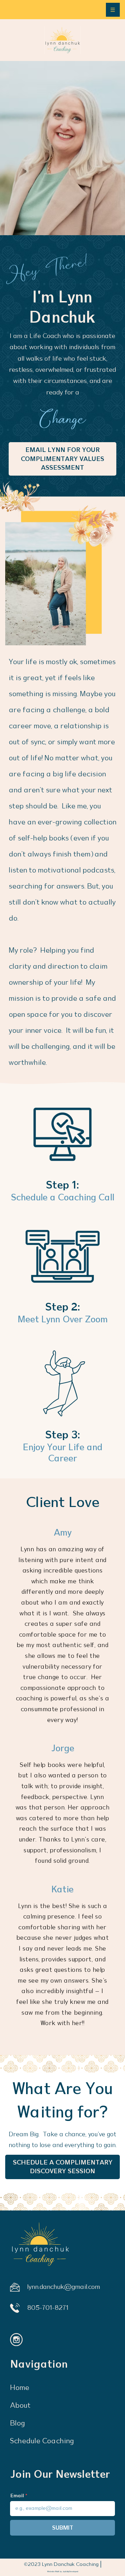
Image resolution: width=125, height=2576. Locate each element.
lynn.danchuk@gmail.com (64, 2287)
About (20, 2406)
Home (20, 2388)
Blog (18, 2423)
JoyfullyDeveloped (70, 2571)
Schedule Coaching (42, 2441)
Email (17, 2496)
